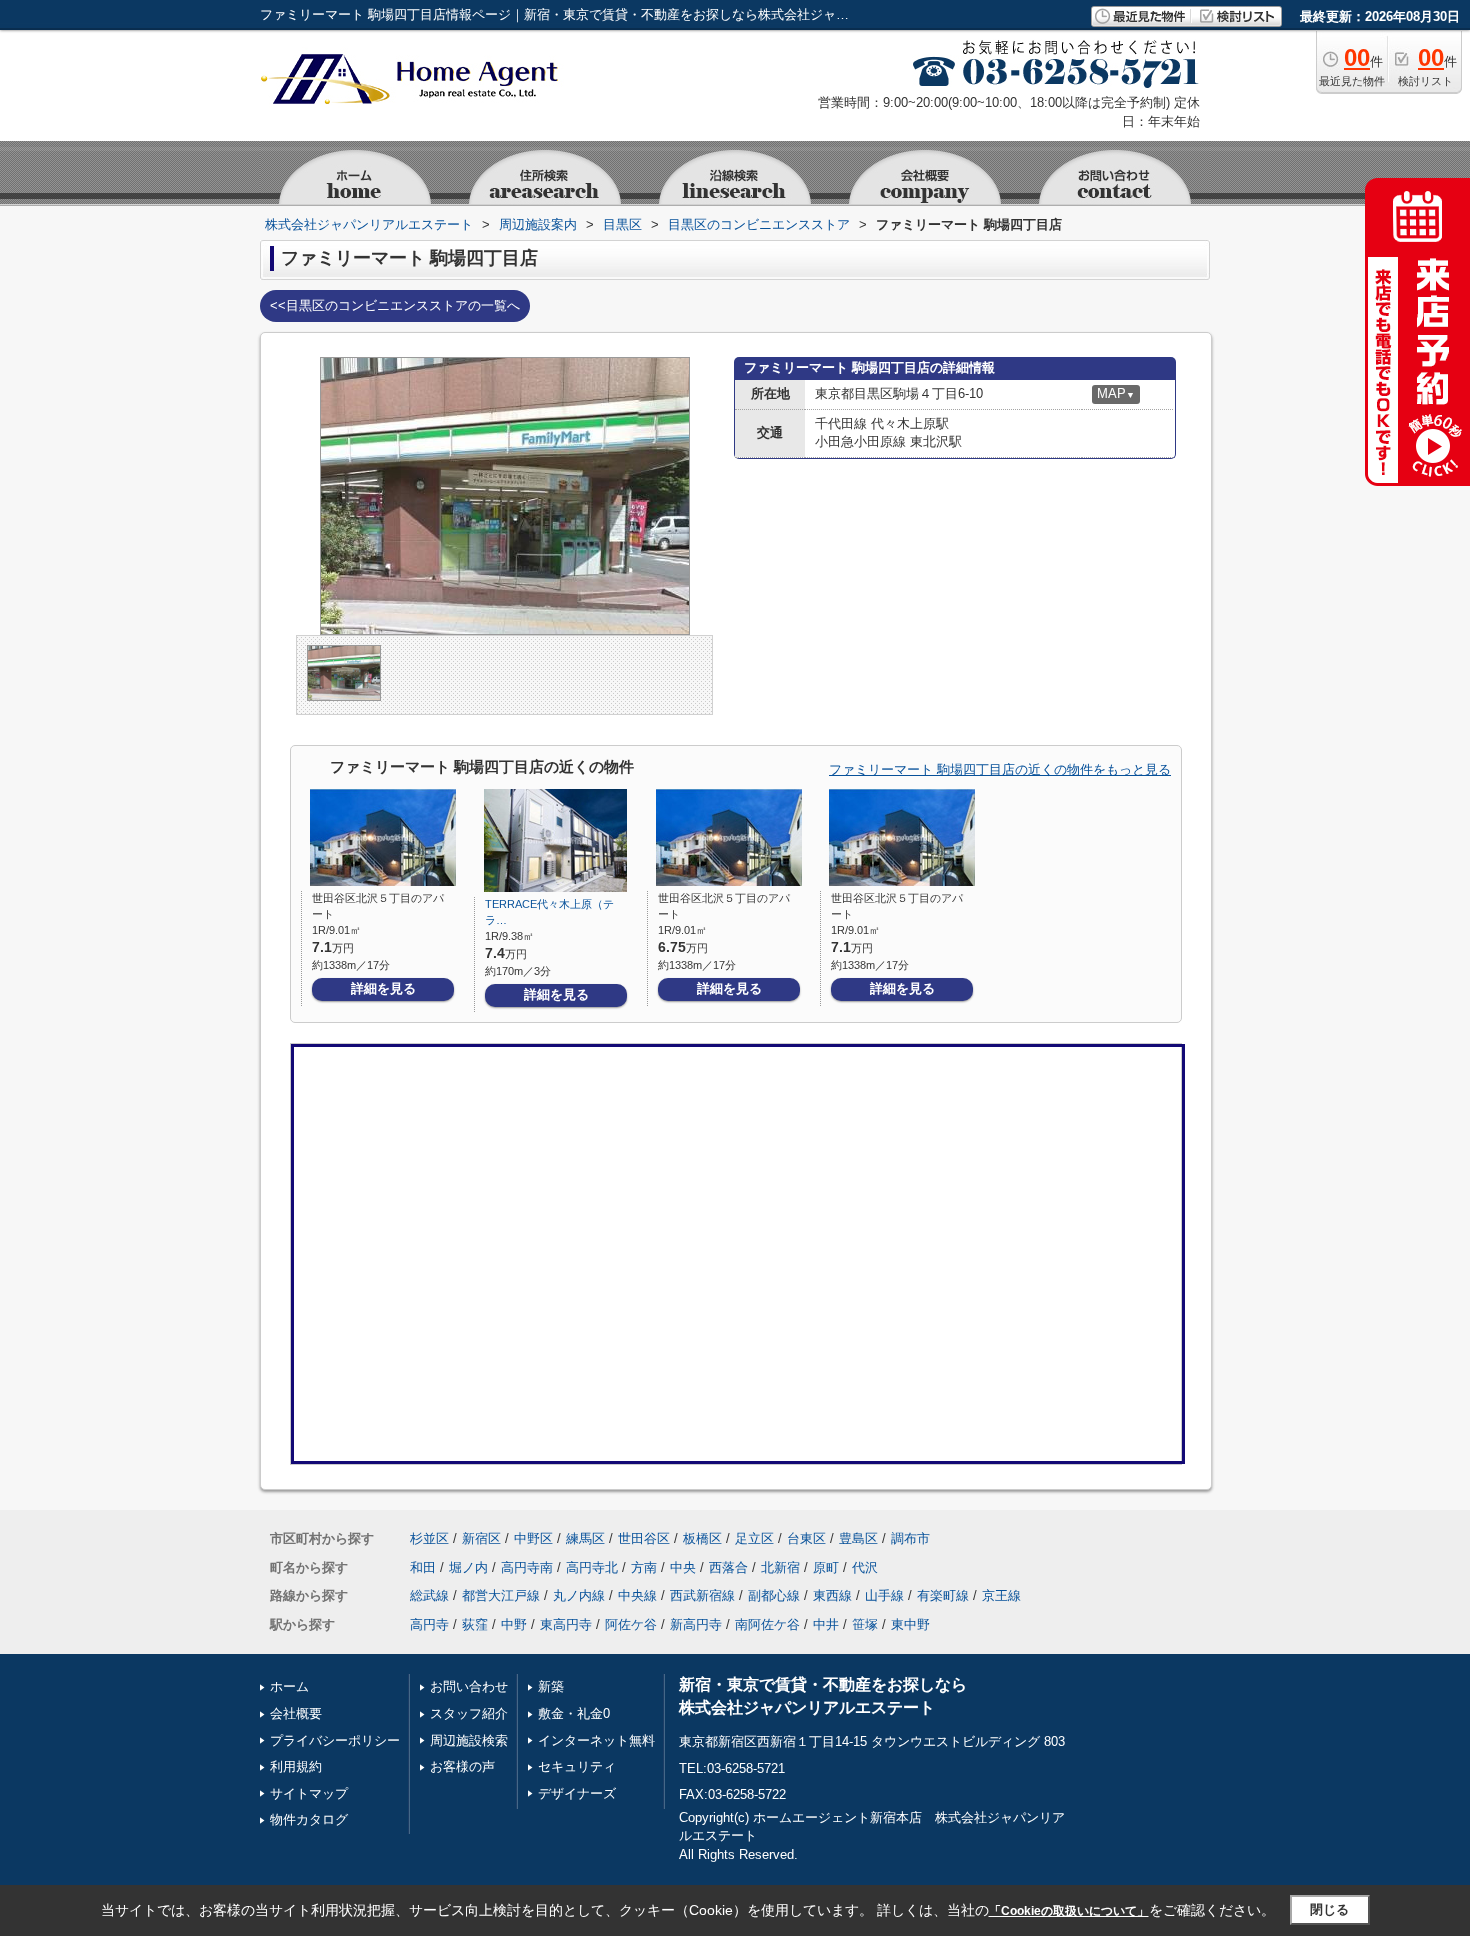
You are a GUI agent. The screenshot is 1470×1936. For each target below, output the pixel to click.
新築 (551, 1686)
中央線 (637, 1595)
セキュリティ (577, 1766)
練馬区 (585, 1538)
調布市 (910, 1538)
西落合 (728, 1567)
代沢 (865, 1567)
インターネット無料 (596, 1740)
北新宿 (780, 1567)
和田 (423, 1567)
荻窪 (475, 1624)
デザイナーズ (577, 1793)
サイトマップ (309, 1793)
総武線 (429, 1595)
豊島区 (858, 1538)
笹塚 (865, 1624)
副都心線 (774, 1595)
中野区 (533, 1538)
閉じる (1329, 1909)
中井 (826, 1624)
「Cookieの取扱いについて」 (1069, 1911)
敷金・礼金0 (574, 1713)
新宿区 (481, 1538)
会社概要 (296, 1713)
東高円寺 (566, 1624)
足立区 (754, 1538)
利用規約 (296, 1766)
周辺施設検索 (469, 1740)
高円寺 (429, 1624)
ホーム (289, 1686)
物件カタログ (309, 1819)
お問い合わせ (469, 1686)
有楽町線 (943, 1595)
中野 (514, 1624)
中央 (683, 1567)
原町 (826, 1567)
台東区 (806, 1538)
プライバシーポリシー (335, 1740)
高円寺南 (527, 1567)
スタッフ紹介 (469, 1713)
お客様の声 (462, 1766)
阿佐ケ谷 (631, 1624)
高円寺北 (592, 1567)
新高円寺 (696, 1624)
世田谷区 (644, 1538)
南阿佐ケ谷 (767, 1624)
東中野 (910, 1624)
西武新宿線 (702, 1595)
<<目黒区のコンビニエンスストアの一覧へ (395, 305)
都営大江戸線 (501, 1595)
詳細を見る (383, 988)
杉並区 (429, 1538)
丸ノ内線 (579, 1595)
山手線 (884, 1595)
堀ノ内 (468, 1567)
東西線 (832, 1595)
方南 (644, 1567)
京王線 (1001, 1595)
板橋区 (702, 1538)
